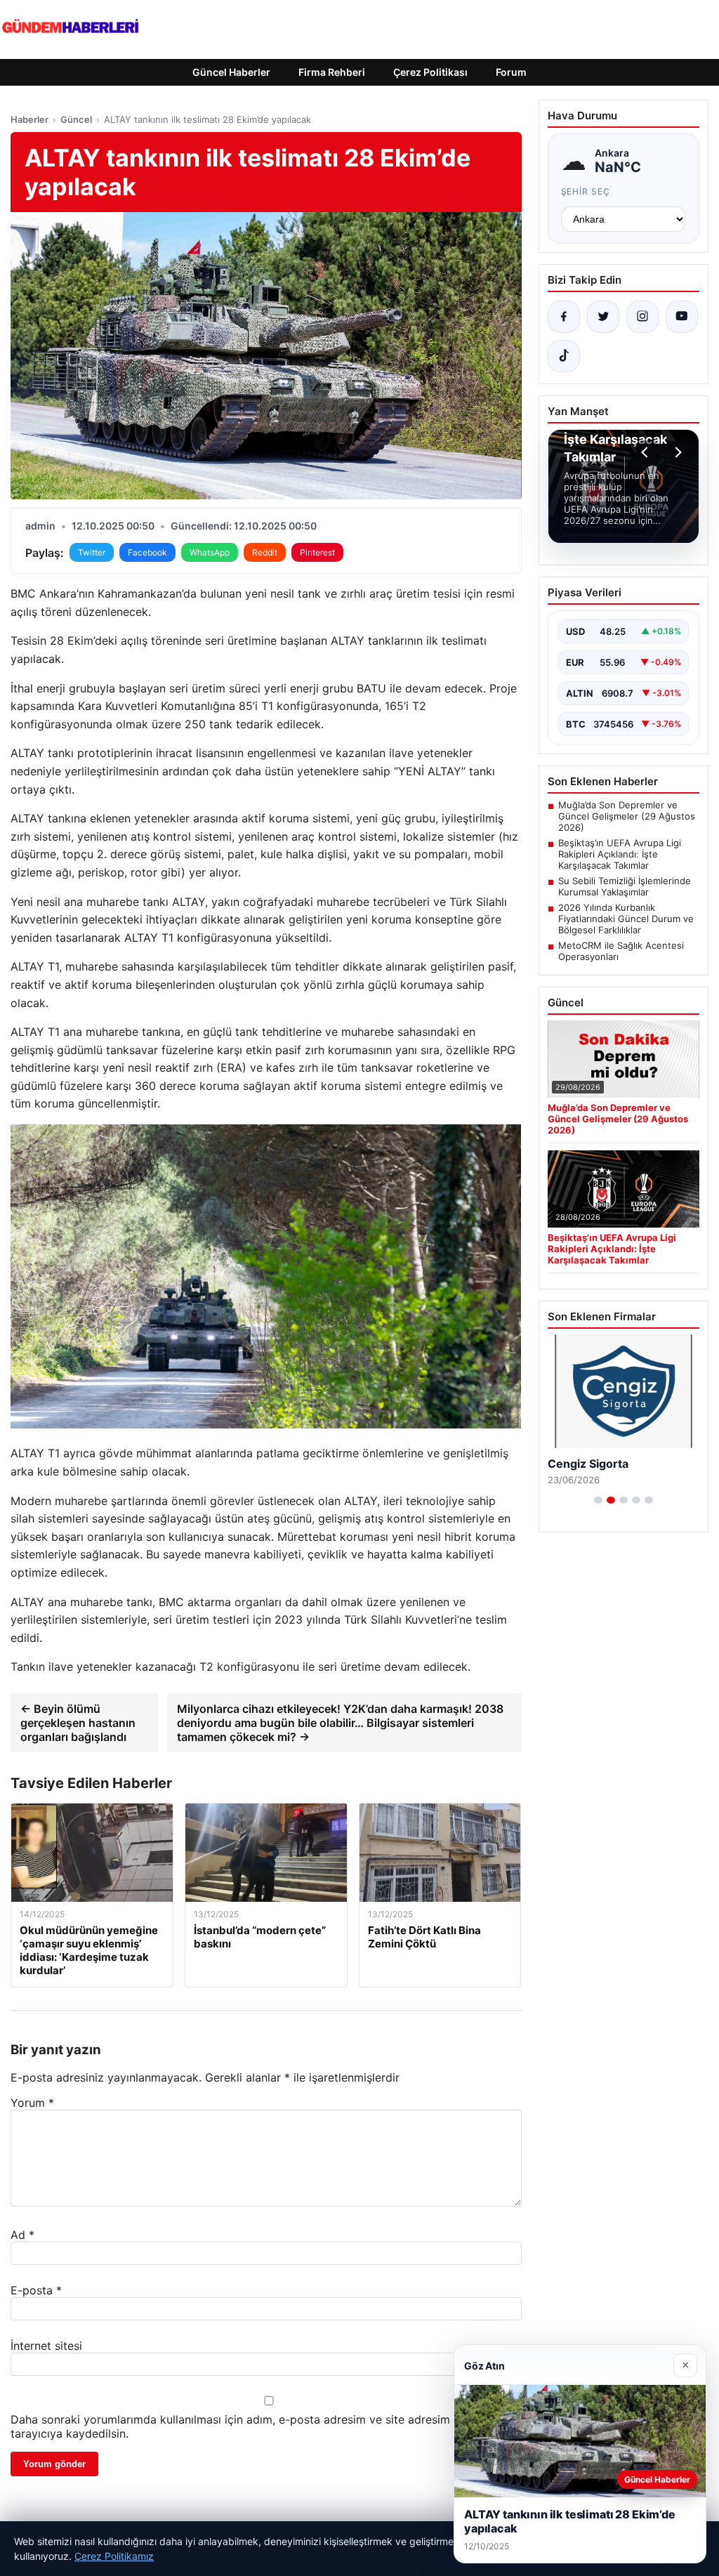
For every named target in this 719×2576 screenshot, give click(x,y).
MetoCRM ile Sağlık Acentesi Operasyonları (621, 951)
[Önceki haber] (647, 452)
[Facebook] (564, 317)
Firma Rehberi (332, 72)
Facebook (147, 552)
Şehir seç (586, 191)
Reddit (265, 552)
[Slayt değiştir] (598, 1500)
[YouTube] (682, 317)
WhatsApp (210, 552)
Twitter (92, 552)
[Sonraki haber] (676, 452)
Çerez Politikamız (114, 2556)
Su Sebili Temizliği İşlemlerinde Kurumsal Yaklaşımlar (625, 886)
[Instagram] (642, 317)
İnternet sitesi (46, 2346)
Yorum (32, 2103)
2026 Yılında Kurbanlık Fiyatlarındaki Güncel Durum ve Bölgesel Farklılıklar (626, 919)
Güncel (76, 119)
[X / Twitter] (603, 317)
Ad (22, 2235)
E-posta (36, 2290)
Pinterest (317, 552)
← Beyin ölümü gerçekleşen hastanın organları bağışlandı (78, 1723)
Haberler (29, 119)
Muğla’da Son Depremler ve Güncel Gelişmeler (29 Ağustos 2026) (627, 816)
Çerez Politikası (430, 72)
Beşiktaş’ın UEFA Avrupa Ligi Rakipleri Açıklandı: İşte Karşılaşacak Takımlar (620, 854)
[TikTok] (564, 356)
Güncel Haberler (231, 72)
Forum (511, 72)
